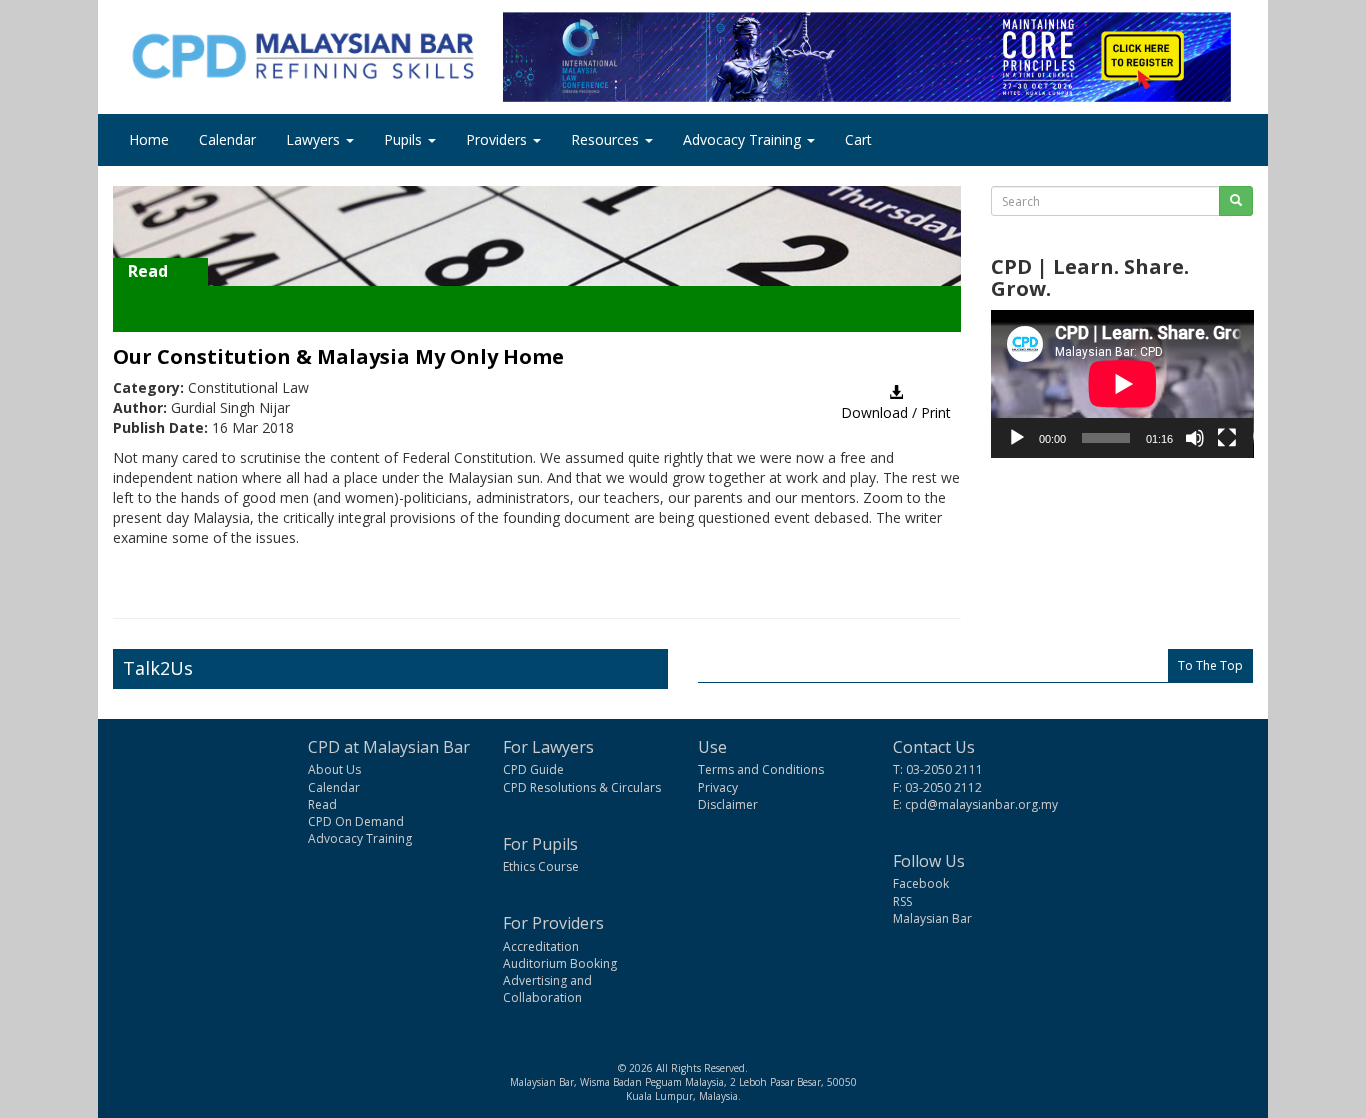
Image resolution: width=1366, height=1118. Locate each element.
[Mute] (1195, 438)
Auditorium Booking (560, 963)
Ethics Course (541, 866)
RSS (902, 901)
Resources (607, 139)
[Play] (1017, 438)
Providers (498, 139)
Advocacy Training (744, 139)
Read (322, 804)
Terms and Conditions (761, 769)
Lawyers (315, 139)
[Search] (1236, 201)
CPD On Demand (356, 821)
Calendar (227, 139)
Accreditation (541, 946)
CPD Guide (533, 769)
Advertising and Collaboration (547, 989)
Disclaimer (728, 804)
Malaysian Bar (932, 918)
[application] (1122, 384)
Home (149, 139)
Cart (858, 139)
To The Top (1210, 665)
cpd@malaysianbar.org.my (981, 804)
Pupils (405, 139)
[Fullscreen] (1227, 438)
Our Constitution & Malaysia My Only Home (338, 356)
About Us (334, 769)
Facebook (921, 883)
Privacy (718, 787)
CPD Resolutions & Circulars (582, 787)
